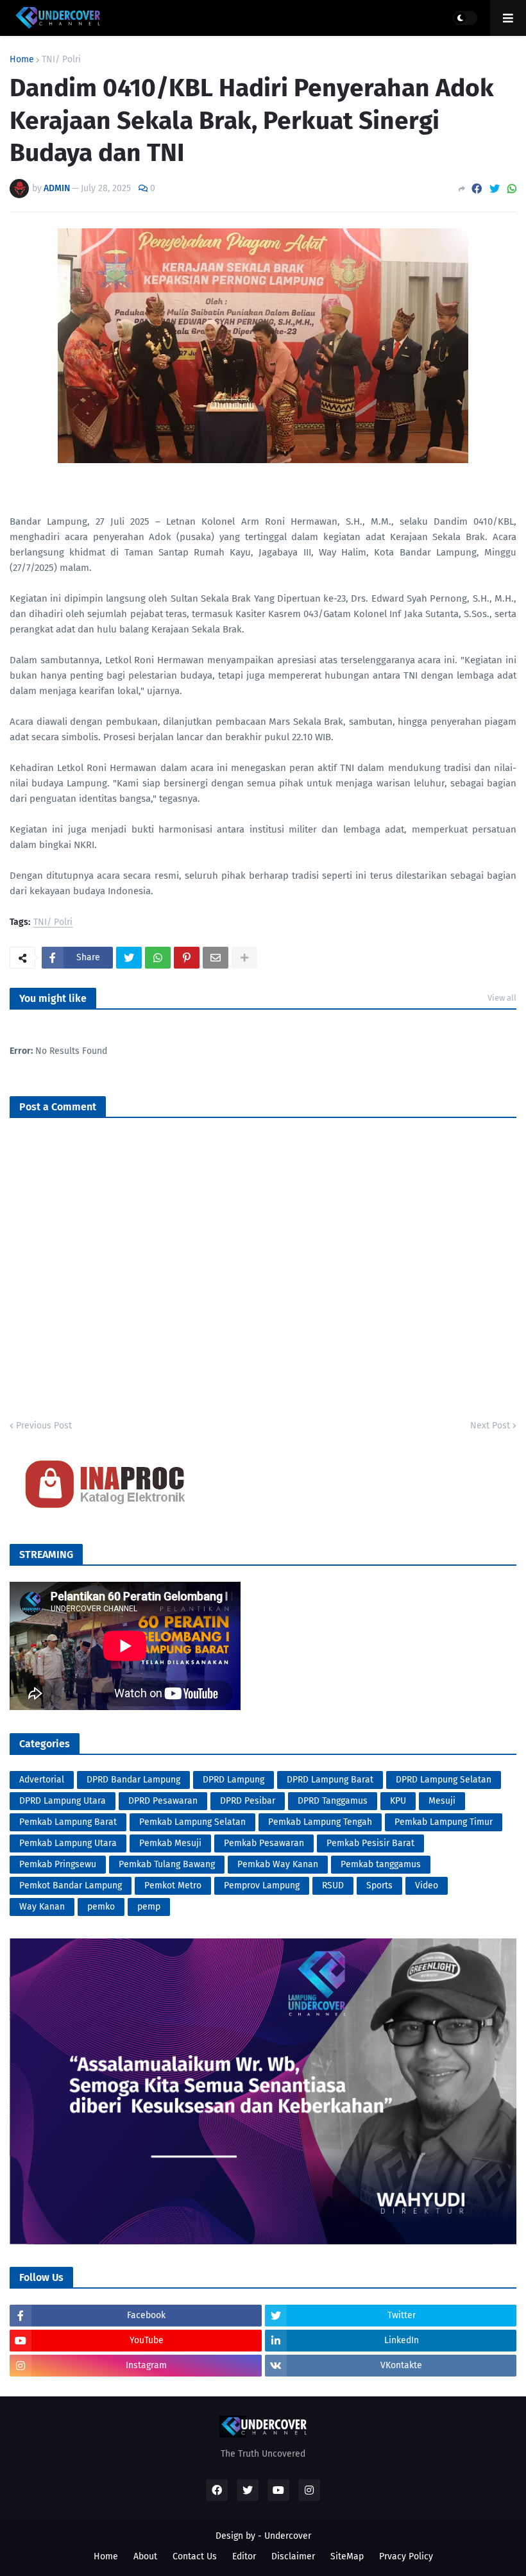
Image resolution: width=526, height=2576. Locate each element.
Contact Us (195, 2556)
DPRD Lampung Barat (330, 1780)
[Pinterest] (187, 958)
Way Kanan (42, 1907)
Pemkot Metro (173, 1885)
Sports (379, 1885)
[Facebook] (477, 189)
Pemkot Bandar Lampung (71, 1885)
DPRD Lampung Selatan (444, 1780)
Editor (244, 2556)
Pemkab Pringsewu (58, 1864)
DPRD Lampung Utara (63, 1801)
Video (427, 1885)
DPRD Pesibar (248, 1801)
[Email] (216, 958)
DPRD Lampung (233, 1780)
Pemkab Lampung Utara (68, 1843)
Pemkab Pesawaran (264, 1843)
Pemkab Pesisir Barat (370, 1843)
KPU (398, 1801)
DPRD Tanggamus (333, 1801)
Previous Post (44, 1426)
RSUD (333, 1885)
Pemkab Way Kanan (278, 1864)
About (145, 2556)
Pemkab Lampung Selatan (192, 1822)
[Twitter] (495, 189)
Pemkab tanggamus (381, 1864)
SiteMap (347, 2556)
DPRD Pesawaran (163, 1801)
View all (502, 998)
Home (22, 60)
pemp (149, 1907)
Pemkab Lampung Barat (68, 1822)
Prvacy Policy (406, 2556)
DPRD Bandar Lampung (133, 1780)
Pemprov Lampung (262, 1885)
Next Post (490, 1426)
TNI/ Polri (61, 60)
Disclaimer (293, 2556)
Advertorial (42, 1780)
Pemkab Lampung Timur (444, 1822)
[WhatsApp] (512, 189)
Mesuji (442, 1801)
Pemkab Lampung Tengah (320, 1822)
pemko (101, 1907)
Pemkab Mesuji (170, 1843)
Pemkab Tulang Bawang (167, 1864)
